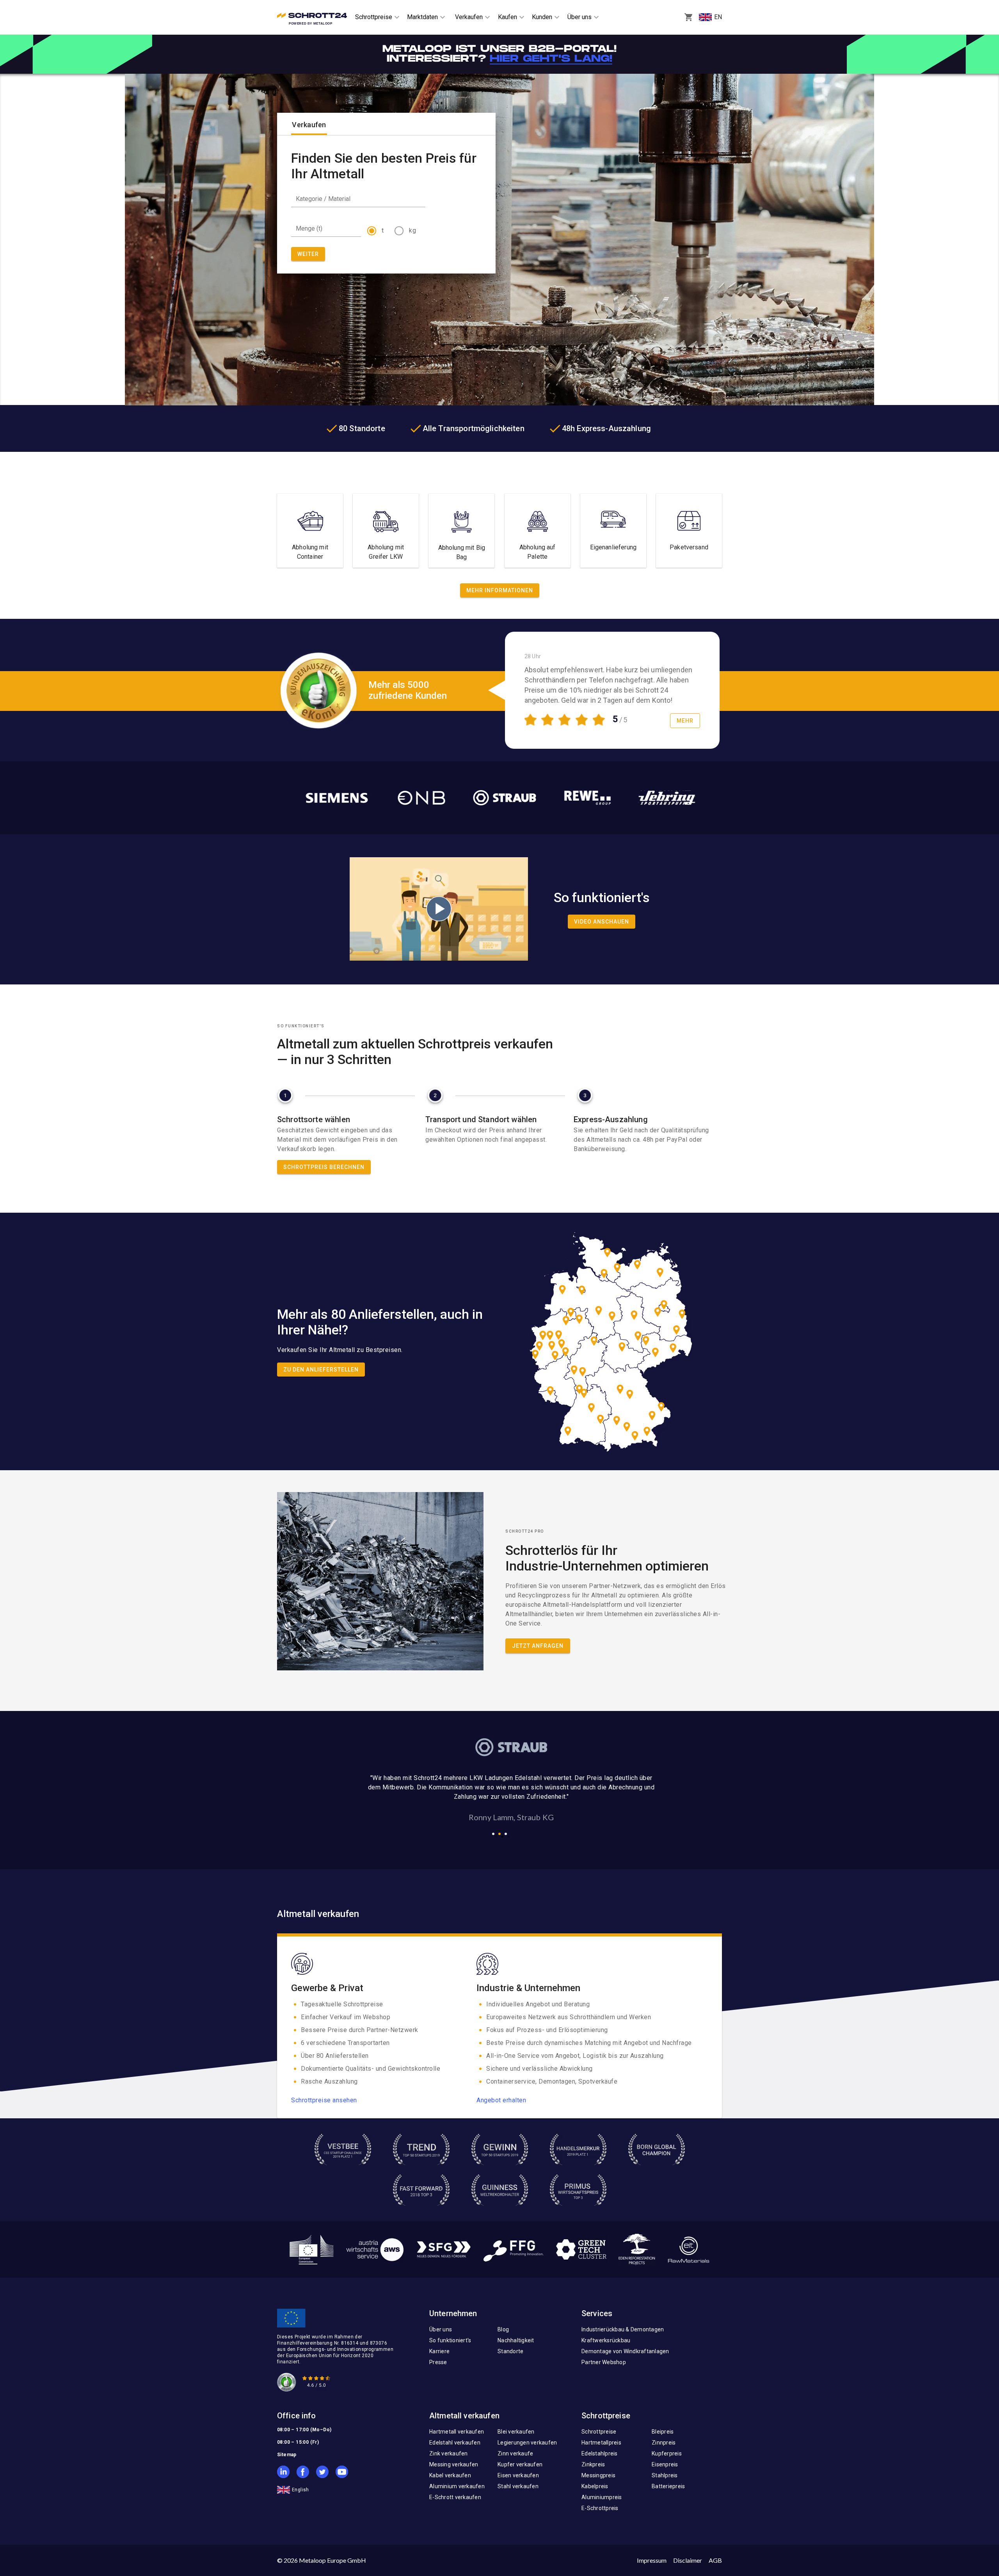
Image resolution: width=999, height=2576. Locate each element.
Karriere (439, 2351)
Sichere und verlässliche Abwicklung (539, 2069)
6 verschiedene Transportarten (345, 2043)
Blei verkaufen (516, 2432)
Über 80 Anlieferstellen (335, 2056)
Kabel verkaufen (450, 2475)
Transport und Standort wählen (481, 1119)
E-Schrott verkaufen (455, 2497)
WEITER (308, 254)
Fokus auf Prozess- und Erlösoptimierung (547, 2030)
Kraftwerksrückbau (606, 2340)
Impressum (652, 2560)
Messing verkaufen (454, 2464)
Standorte (510, 2351)
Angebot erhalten (501, 2100)
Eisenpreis (665, 2464)
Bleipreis (663, 2432)
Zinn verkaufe (515, 2453)
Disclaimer (688, 2560)
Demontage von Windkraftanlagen (625, 2351)
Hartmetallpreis (601, 2443)
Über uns (441, 2329)
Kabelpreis (595, 2486)
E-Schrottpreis (600, 2508)
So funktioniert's (450, 2340)
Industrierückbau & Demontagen (623, 2329)
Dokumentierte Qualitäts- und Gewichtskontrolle (371, 2069)
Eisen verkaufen (518, 2475)
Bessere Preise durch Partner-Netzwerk (360, 2030)
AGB (715, 2560)
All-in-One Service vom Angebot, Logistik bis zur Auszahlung (575, 2056)
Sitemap (287, 2455)
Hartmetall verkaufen (457, 2432)
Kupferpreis (667, 2453)
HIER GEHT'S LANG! (551, 59)
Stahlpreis (665, 2475)
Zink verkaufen (449, 2453)
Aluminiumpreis (602, 2497)
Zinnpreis (664, 2443)
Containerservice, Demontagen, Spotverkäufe (552, 2081)
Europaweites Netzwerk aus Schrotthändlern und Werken (569, 2017)
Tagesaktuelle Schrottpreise (342, 2004)
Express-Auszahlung (611, 1119)
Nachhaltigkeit (516, 2340)
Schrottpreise (599, 2432)
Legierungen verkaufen (527, 2443)
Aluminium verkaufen (457, 2486)
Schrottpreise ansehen (324, 2100)
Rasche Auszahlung (329, 2081)
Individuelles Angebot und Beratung (538, 2004)
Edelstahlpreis (600, 2453)
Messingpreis (598, 2475)
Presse (438, 2362)
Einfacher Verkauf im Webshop (346, 2017)
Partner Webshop (604, 2362)
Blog (503, 2329)
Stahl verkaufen (518, 2486)
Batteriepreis (668, 2486)
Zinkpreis (593, 2464)
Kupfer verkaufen (520, 2464)
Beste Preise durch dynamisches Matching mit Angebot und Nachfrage (589, 2043)
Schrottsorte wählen (314, 1119)
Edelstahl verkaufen (455, 2443)
